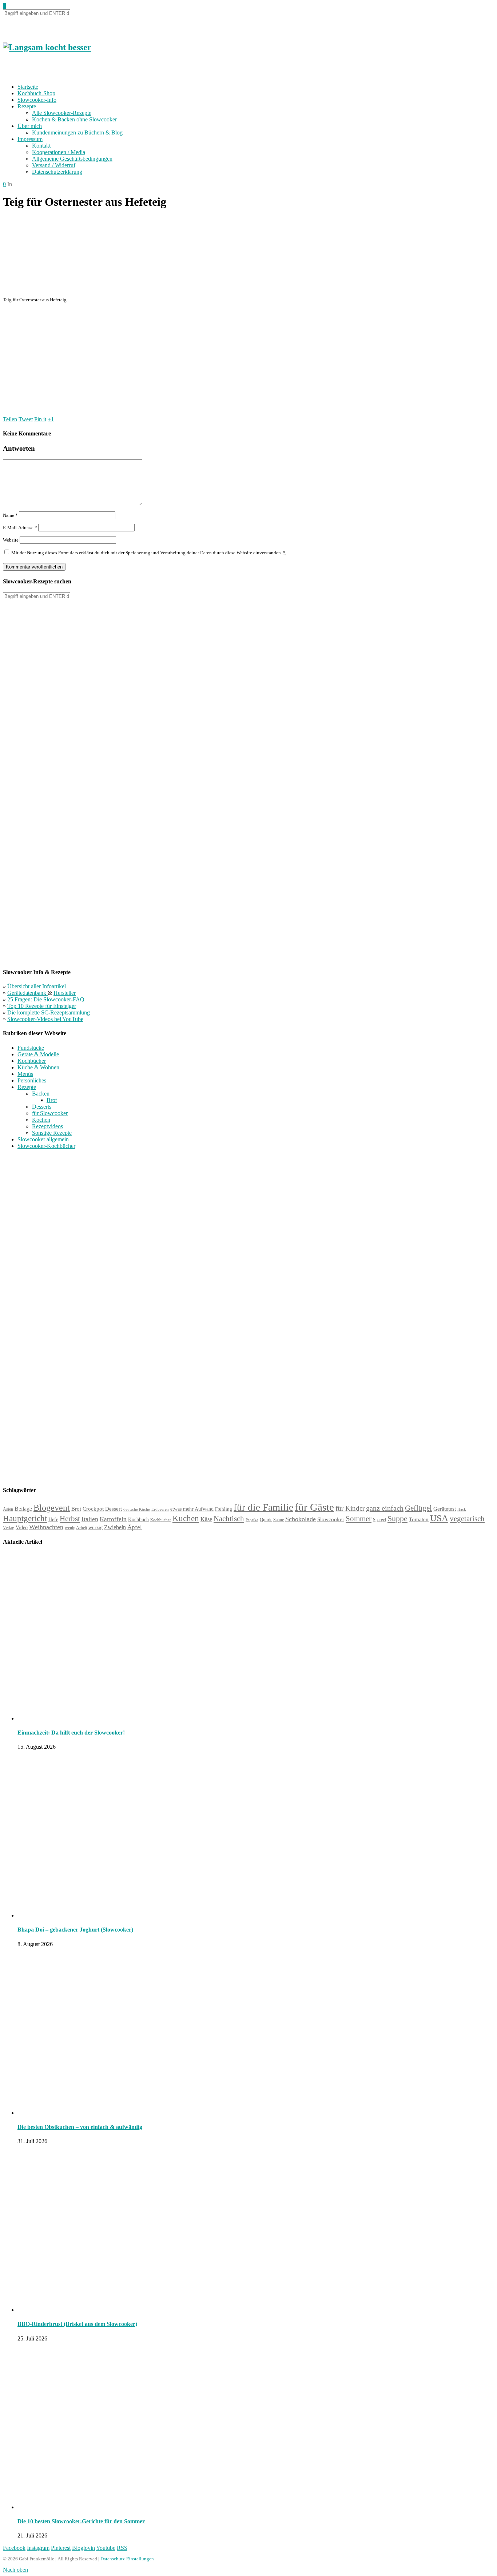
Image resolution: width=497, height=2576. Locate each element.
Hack (462, 1509)
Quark (266, 1520)
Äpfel (135, 1527)
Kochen (41, 1120)
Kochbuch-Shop (36, 93)
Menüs (25, 1074)
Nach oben (15, 2570)
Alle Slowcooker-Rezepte (62, 113)
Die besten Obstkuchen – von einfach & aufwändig (80, 2127)
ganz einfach (385, 1508)
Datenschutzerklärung (57, 172)
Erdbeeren (160, 1509)
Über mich (30, 126)
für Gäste (314, 1507)
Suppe (397, 1518)
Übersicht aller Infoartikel (37, 986)
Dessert (114, 1509)
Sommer (359, 1519)
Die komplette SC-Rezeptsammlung (49, 1012)
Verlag (9, 1528)
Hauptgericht (25, 1518)
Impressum (30, 139)
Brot (52, 1100)
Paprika (252, 1520)
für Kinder (350, 1508)
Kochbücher (32, 1061)
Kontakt (41, 146)
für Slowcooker (50, 1113)
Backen (41, 1094)
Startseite (28, 87)
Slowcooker (331, 1519)
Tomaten (419, 1519)
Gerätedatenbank (27, 993)
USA (439, 1518)
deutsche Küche (137, 1509)
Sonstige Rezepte (52, 1133)
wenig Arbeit (76, 1528)
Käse (206, 1519)
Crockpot (93, 1509)
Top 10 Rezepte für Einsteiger (42, 1006)
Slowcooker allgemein (43, 1139)
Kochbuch (138, 1519)
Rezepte (27, 106)
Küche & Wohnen (38, 1067)
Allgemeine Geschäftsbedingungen (72, 159)
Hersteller (65, 993)
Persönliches (32, 1080)
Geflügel (418, 1508)
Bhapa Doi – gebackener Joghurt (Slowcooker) (75, 1930)
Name (10, 515)
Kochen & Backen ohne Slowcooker (74, 119)
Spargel (379, 1520)
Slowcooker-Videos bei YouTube (45, 1019)
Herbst (70, 1519)
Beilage (23, 1509)
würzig (96, 1528)
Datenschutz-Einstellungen (127, 2559)
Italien (90, 1519)
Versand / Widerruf (54, 165)
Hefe (53, 1519)
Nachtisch (229, 1519)
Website (11, 540)
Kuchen (186, 1518)
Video (22, 1527)
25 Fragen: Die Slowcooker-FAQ (46, 999)
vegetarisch (467, 1519)
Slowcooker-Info (37, 100)
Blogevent (52, 1508)
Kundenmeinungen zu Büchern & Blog (77, 132)
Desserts (42, 1107)
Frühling (224, 1509)
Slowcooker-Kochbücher (46, 1146)
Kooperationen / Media (59, 152)
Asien (8, 1509)
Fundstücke (31, 1048)
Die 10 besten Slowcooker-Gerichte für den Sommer (81, 2521)
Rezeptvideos (47, 1126)
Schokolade (301, 1519)
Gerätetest (445, 1509)
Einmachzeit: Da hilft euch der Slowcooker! (71, 1733)
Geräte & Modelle (38, 1054)
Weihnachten (46, 1527)
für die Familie (263, 1507)
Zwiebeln (115, 1527)
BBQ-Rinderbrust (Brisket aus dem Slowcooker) (77, 2324)
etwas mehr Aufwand (192, 1509)
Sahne (279, 1520)
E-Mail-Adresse (20, 528)
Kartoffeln (113, 1519)
